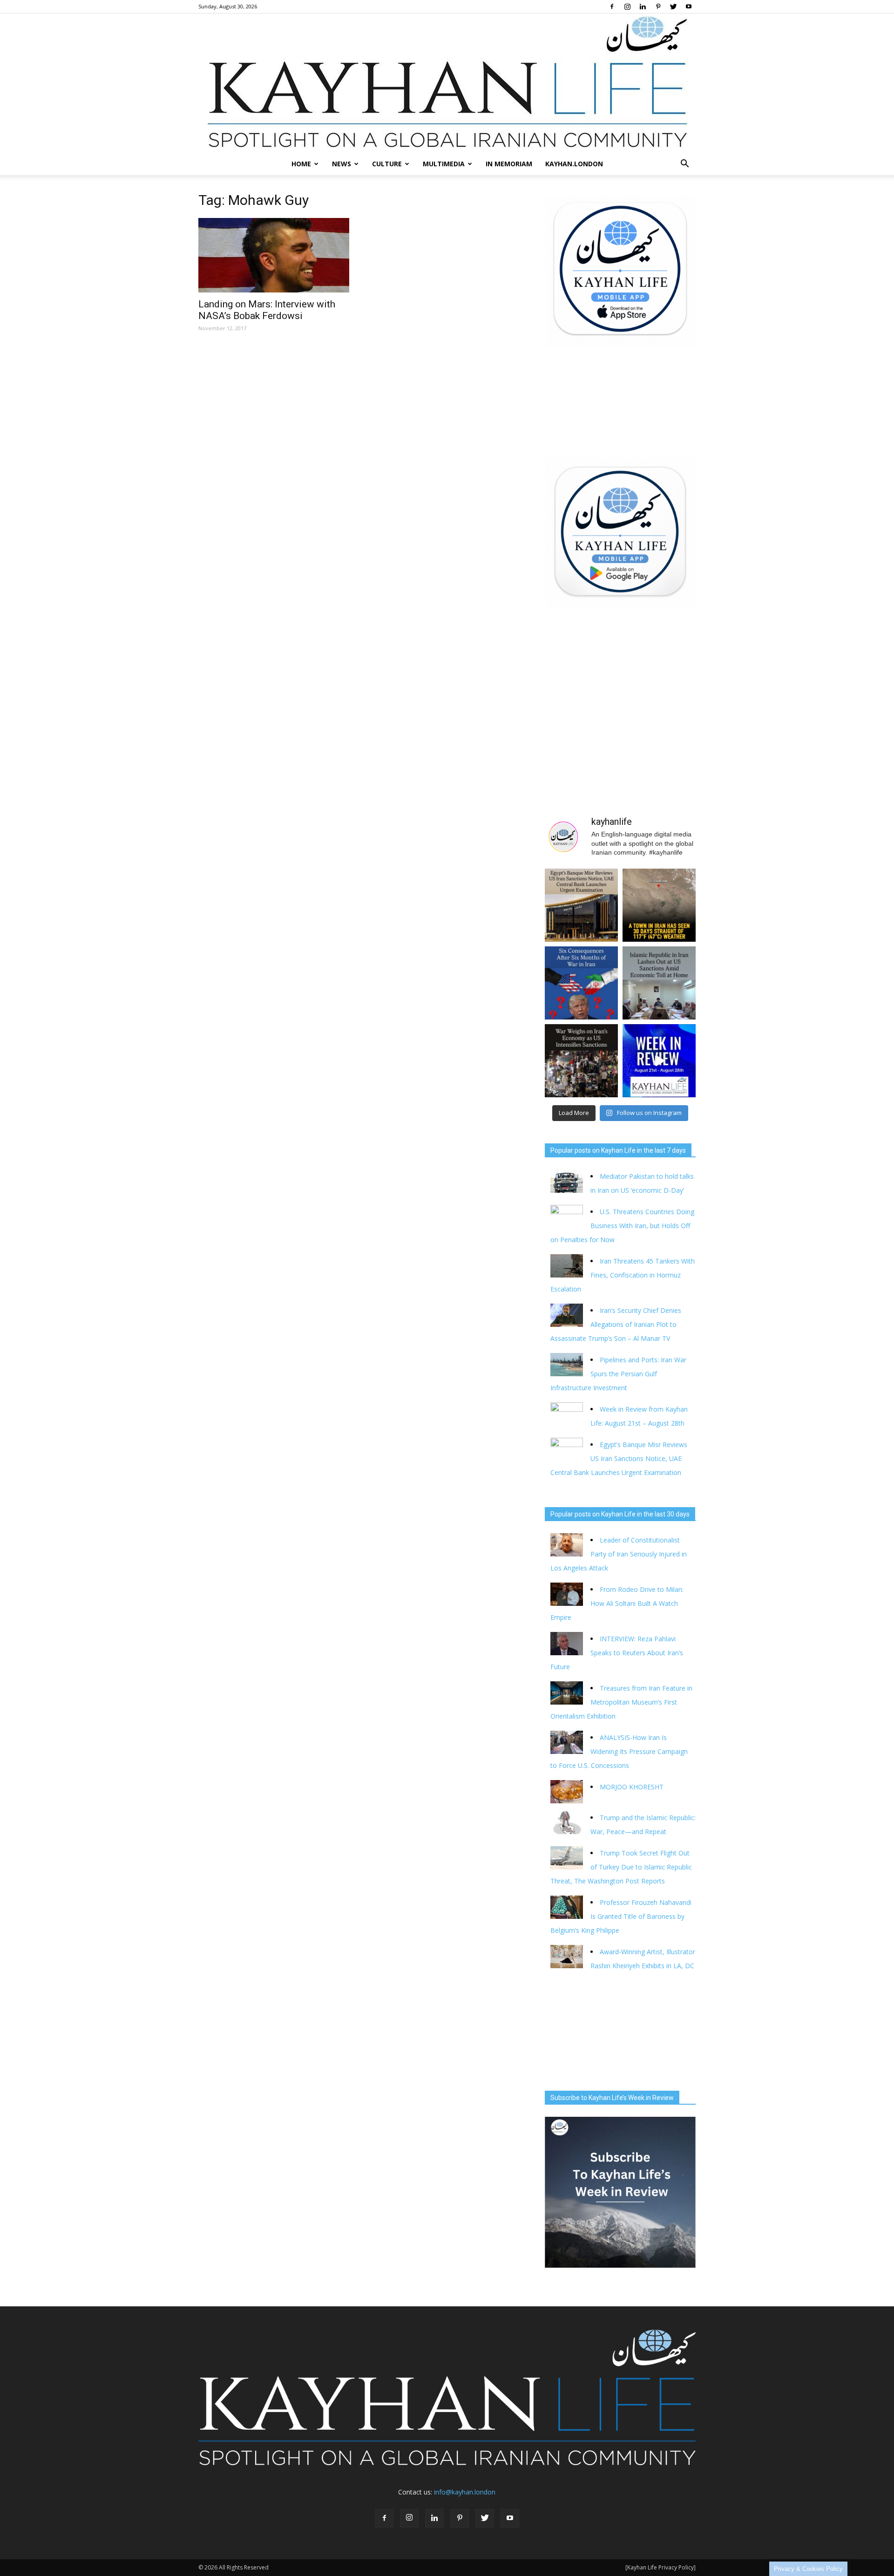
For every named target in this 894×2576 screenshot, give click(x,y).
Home (301, 164)
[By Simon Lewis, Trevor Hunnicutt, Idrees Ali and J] (581, 983)
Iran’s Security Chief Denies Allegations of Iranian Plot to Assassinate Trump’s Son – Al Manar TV (616, 1324)
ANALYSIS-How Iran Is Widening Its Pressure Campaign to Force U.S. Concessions (619, 1751)
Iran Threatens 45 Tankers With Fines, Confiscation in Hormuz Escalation (623, 1275)
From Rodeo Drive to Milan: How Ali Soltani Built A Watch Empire (617, 1603)
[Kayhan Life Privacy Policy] (660, 2567)
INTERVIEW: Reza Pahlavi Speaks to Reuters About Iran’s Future (617, 1653)
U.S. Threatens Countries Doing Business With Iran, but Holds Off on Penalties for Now (622, 1226)
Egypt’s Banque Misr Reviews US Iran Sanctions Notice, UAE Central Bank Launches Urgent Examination (619, 1458)
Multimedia (444, 164)
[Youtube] (689, 7)
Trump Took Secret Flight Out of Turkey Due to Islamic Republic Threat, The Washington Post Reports (621, 1867)
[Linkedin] (643, 7)
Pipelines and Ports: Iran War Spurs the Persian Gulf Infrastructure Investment (618, 1374)
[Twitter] (673, 7)
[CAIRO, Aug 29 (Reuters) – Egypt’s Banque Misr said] (581, 905)
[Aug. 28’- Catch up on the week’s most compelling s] (659, 1061)
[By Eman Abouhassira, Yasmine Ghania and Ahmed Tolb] (659, 983)
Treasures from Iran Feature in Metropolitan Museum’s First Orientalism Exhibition (621, 1702)
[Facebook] (612, 7)
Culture (387, 164)
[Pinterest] (658, 7)
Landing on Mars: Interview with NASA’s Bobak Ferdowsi (267, 310)
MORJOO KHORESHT (633, 1787)
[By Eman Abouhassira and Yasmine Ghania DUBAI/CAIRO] (581, 1061)
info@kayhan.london (465, 2492)
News (342, 164)
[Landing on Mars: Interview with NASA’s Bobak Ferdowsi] (274, 255)
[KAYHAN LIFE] (447, 83)
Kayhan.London (574, 164)
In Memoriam (509, 164)
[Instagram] (627, 7)
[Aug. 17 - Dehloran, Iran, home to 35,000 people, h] (659, 905)
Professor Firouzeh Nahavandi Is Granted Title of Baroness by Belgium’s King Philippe (621, 1916)
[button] (684, 164)
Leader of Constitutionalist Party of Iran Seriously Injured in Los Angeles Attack (619, 1554)
